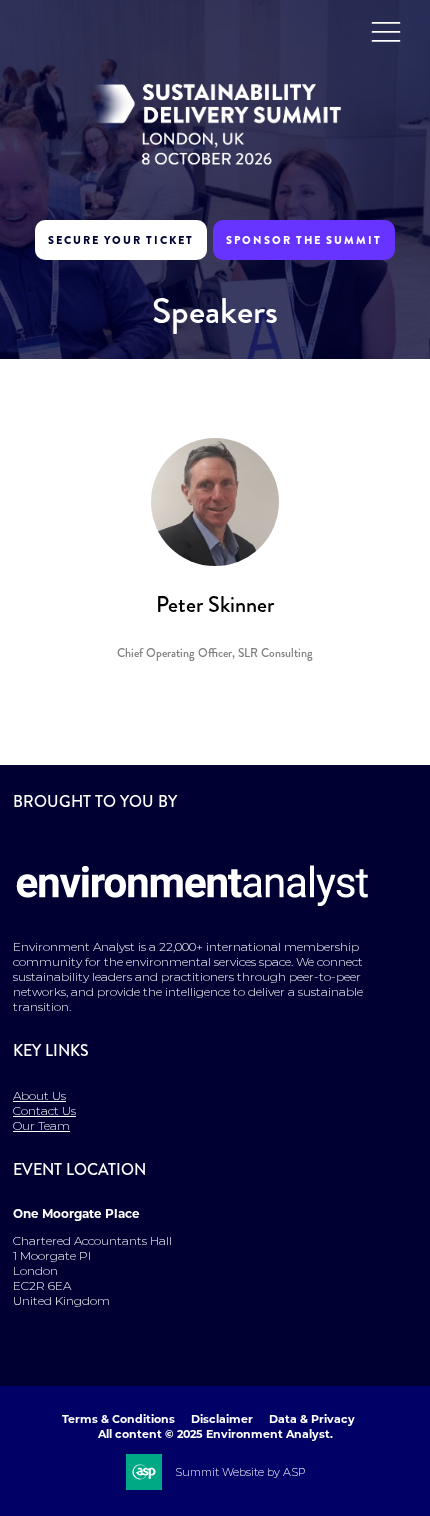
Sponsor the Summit (304, 240)
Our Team (41, 1125)
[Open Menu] (386, 31)
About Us (39, 1095)
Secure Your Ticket (121, 240)
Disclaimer (222, 1419)
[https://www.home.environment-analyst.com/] (193, 919)
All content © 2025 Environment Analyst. (215, 1434)
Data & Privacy (312, 1419)
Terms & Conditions (118, 1419)
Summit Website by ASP (240, 1472)
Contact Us (44, 1110)
